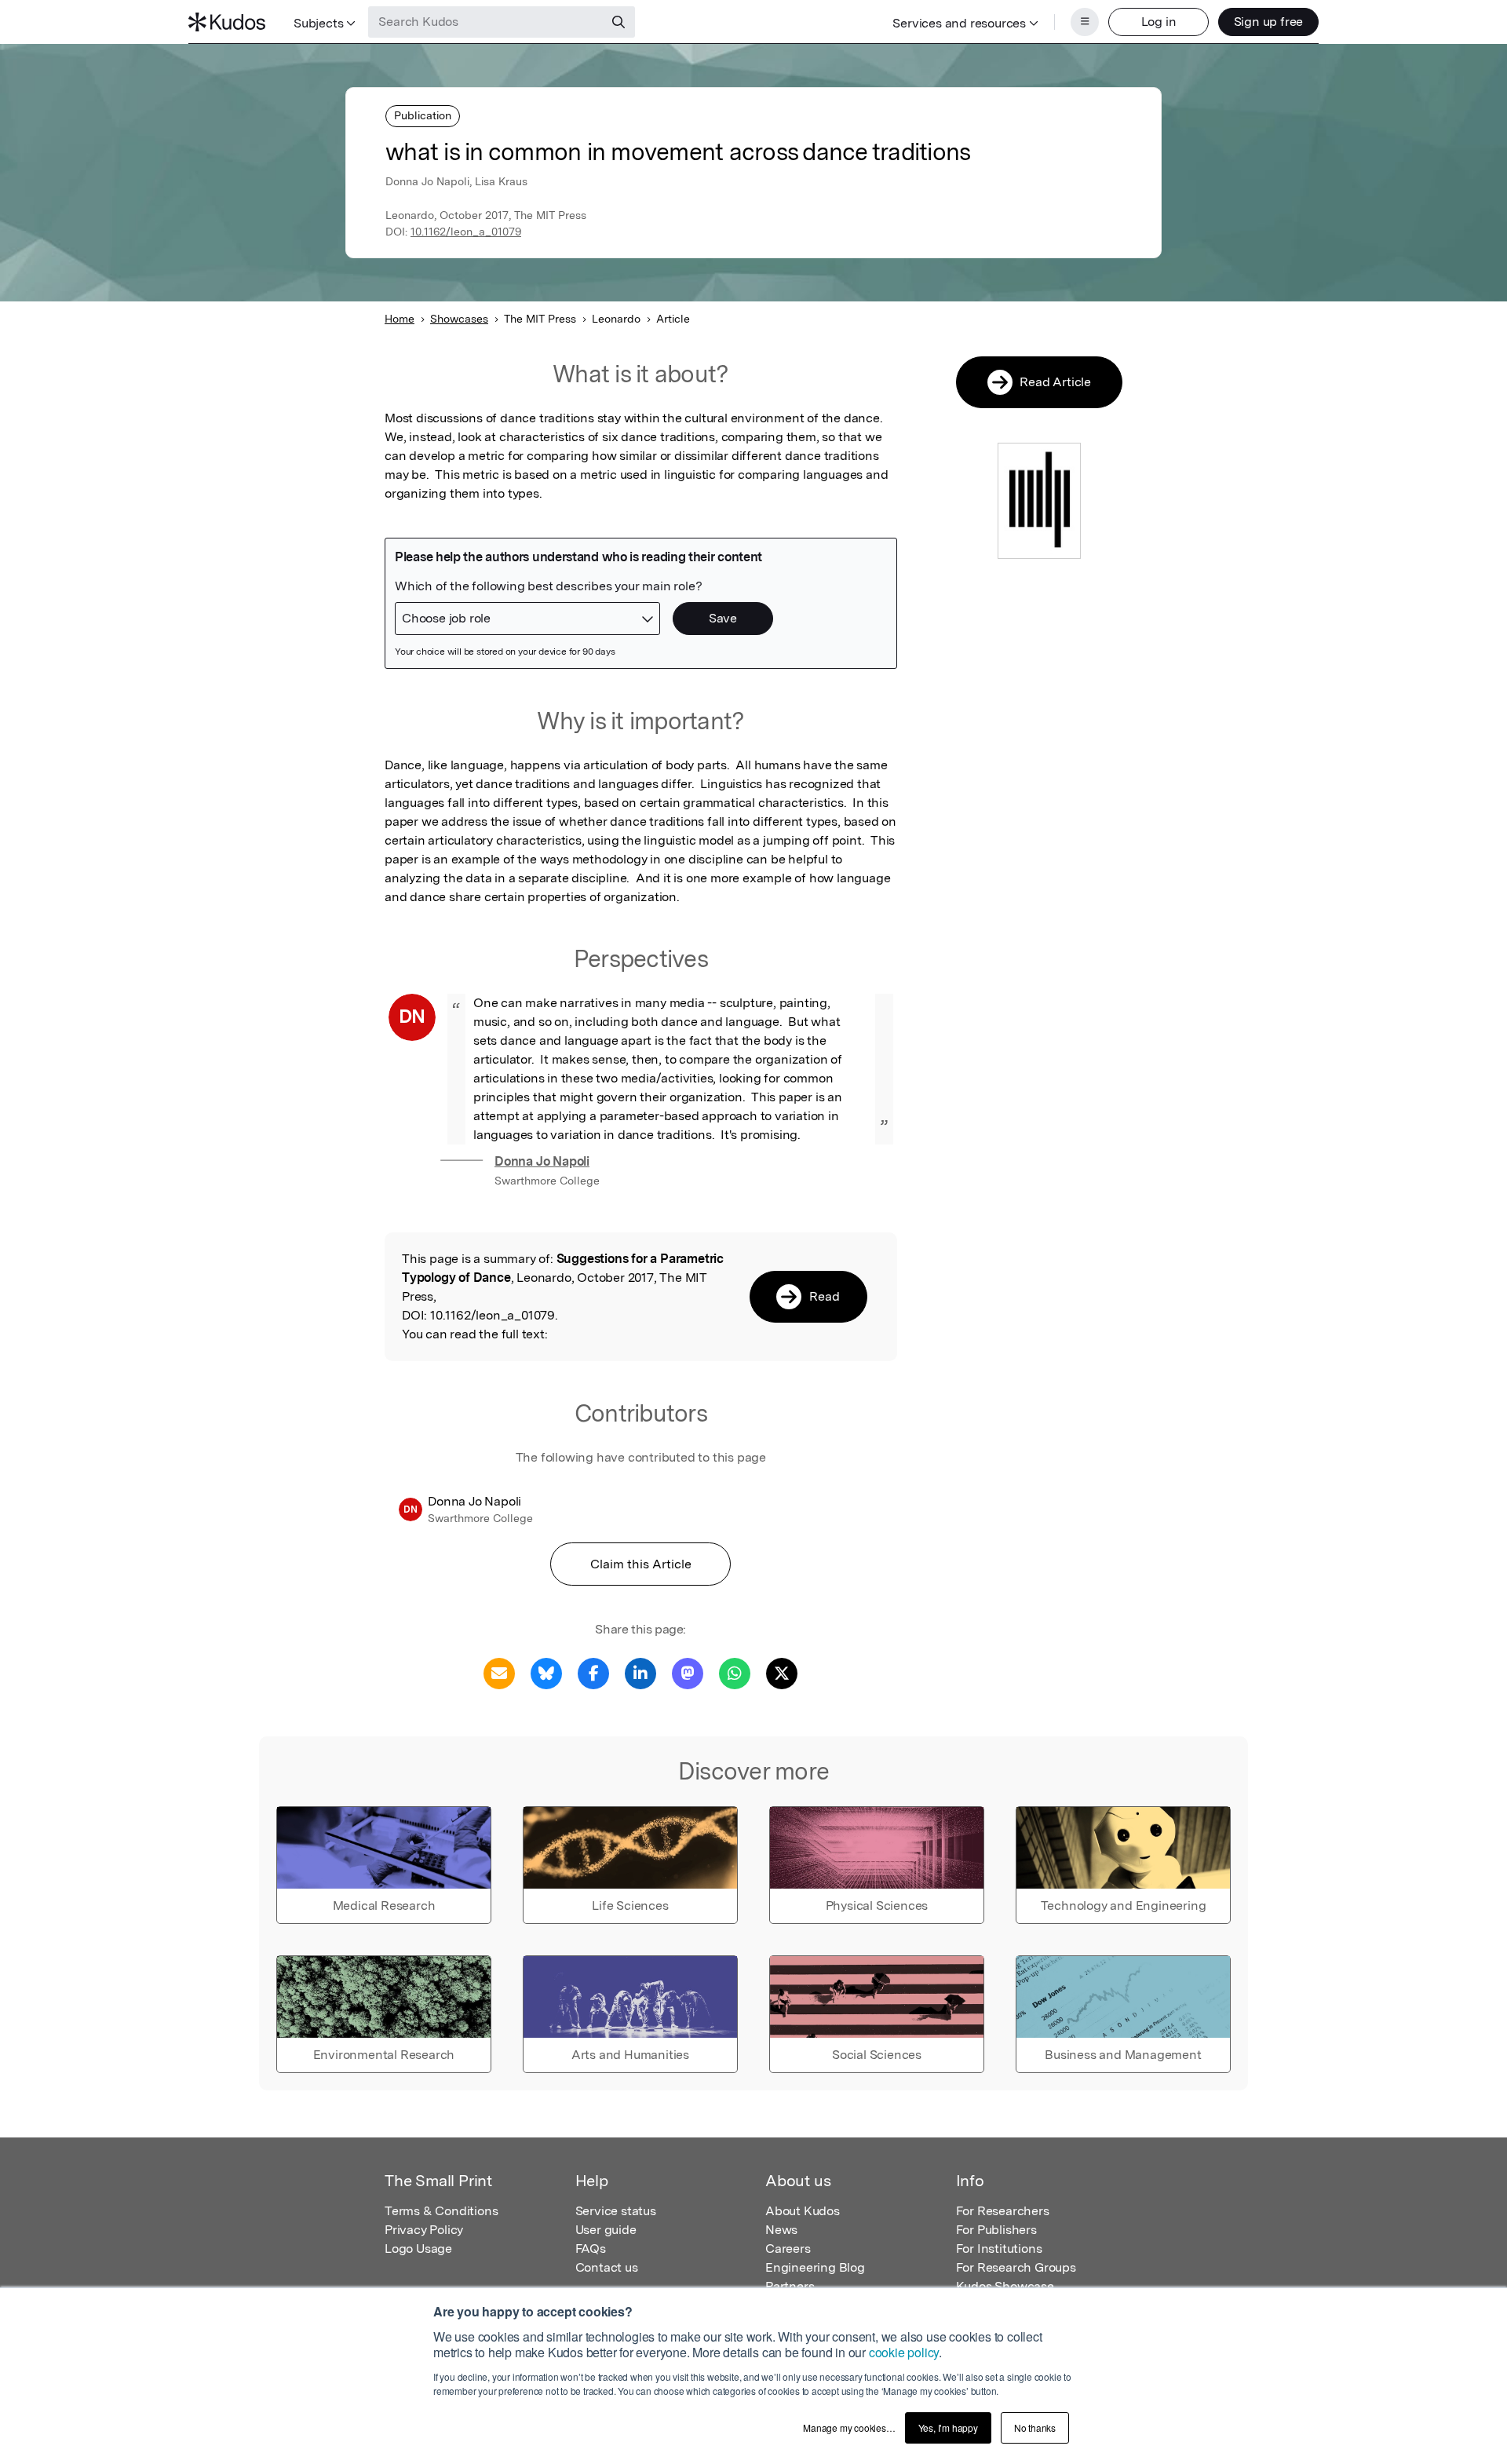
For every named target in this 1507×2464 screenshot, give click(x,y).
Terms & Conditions (441, 2211)
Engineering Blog (815, 2267)
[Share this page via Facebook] (593, 1672)
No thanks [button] (1035, 2427)
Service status (616, 2211)
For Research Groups (1016, 2267)
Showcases (459, 319)
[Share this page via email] (499, 1672)
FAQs (591, 2249)
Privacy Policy (424, 2230)
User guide (606, 2230)
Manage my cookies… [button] (849, 2427)
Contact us (607, 2267)
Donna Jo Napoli (542, 1161)
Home (400, 319)
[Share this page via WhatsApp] (735, 1672)
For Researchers (1003, 2211)
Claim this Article (641, 1564)
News (781, 2230)
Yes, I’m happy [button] (948, 2427)
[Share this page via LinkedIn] (640, 1672)
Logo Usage (418, 2249)
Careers (788, 2249)
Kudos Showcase (1005, 2286)
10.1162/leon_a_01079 (466, 232)
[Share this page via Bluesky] (546, 1672)
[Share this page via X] (782, 1672)
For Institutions (999, 2249)
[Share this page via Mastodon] (688, 1672)
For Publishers (996, 2230)
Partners (790, 2286)
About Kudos (803, 2211)
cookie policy (904, 2352)
